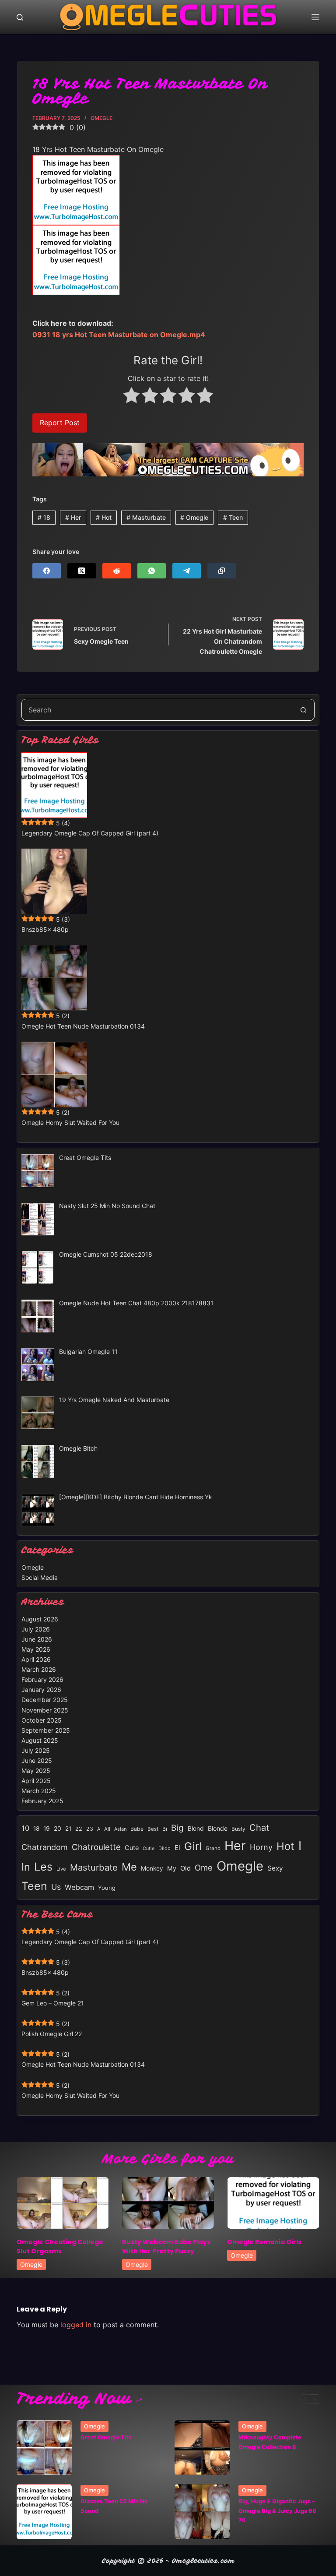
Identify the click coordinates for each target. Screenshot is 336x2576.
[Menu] (315, 17)
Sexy (275, 1868)
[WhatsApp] (152, 571)
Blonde (218, 1828)
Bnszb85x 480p (45, 929)
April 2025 (36, 1781)
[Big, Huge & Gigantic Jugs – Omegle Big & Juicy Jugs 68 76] (202, 2512)
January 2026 (41, 1690)
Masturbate (146, 517)
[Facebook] (47, 571)
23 (90, 1829)
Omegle (101, 118)
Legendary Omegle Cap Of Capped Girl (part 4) (90, 833)
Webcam (79, 1887)
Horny (261, 1847)
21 (68, 1829)
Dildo (164, 1848)
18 (44, 517)
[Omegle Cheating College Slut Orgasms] (63, 2203)
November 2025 (45, 1710)
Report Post (60, 423)
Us (56, 1887)
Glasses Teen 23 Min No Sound (114, 2506)
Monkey (152, 1868)
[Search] (20, 17)
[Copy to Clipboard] (222, 571)
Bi (165, 1829)
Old (185, 1868)
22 (79, 1829)
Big (177, 1828)
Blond (196, 1829)
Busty (238, 1829)
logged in (76, 2325)
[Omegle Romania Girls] (273, 2203)
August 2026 (40, 1619)
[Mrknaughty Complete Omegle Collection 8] (202, 2448)
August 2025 (40, 1740)
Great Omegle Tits (106, 2437)
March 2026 (39, 1669)
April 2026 (36, 1659)
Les (43, 1867)
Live (61, 1869)
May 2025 (36, 1771)
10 (25, 1828)
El (177, 1848)
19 (47, 1828)
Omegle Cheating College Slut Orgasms (60, 2247)
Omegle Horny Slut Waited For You (70, 1122)
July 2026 (36, 1629)
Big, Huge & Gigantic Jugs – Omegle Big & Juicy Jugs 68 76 (277, 2511)
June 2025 (37, 1760)
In (26, 1867)
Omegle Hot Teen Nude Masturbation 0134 (83, 1026)
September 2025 (46, 1730)
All (107, 1829)
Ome (204, 1868)
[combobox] (157, 710)
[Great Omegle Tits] (44, 2448)
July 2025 (36, 1750)
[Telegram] (187, 571)
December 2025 (45, 1700)
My (172, 1868)
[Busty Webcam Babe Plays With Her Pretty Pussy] (168, 2203)
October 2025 (42, 1720)
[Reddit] (117, 571)
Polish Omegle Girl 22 (52, 2034)
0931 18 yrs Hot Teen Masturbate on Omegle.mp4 (119, 335)
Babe (137, 1829)
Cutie (149, 1848)
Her (73, 517)
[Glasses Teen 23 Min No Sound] (44, 2512)
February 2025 (42, 1801)
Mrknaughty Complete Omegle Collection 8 (270, 2442)
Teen (233, 517)
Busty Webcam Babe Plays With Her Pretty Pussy (166, 2247)
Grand (213, 1848)
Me (129, 1867)
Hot (104, 517)
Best (153, 1829)
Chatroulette (96, 1847)
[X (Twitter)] (82, 571)
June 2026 (37, 1639)
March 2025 (39, 1791)
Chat (259, 1827)
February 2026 (42, 1679)
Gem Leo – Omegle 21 (53, 2003)
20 (58, 1828)
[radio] (131, 397)
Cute (132, 1848)
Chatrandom (45, 1847)
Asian (120, 1829)
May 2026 (36, 1649)
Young (107, 1888)
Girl (193, 1846)
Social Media (40, 1577)
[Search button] (304, 710)
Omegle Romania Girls (264, 2242)
